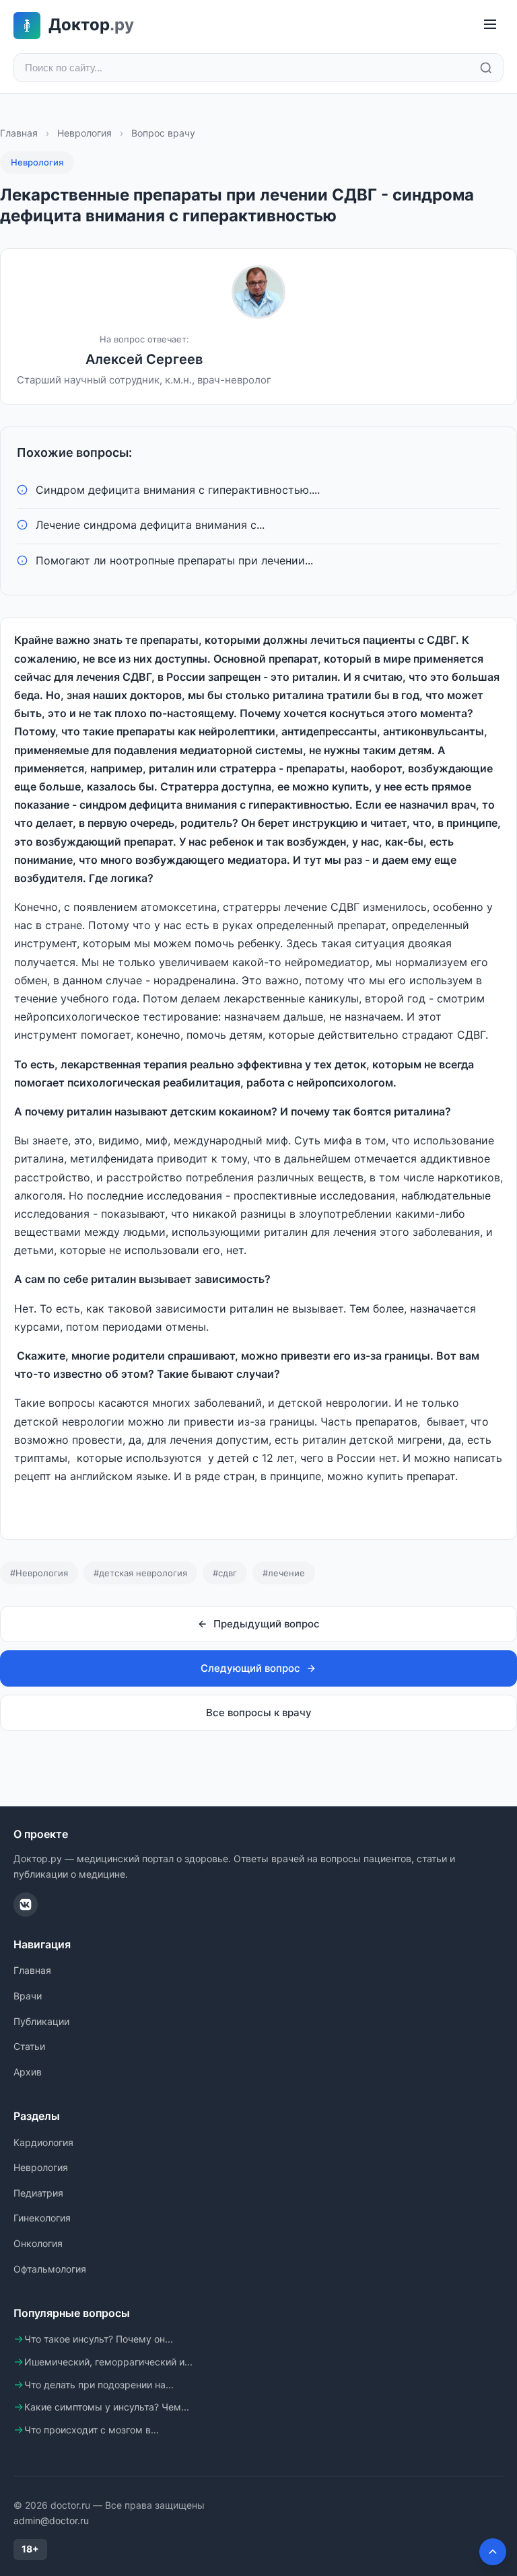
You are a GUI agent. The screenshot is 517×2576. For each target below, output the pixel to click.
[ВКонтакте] (26, 1905)
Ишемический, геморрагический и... (108, 2362)
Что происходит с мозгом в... (92, 2430)
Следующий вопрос (250, 1668)
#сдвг (225, 1573)
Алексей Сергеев (144, 359)
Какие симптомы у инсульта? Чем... (107, 2407)
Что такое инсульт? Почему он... (99, 2339)
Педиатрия (38, 2193)
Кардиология (43, 2142)
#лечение (284, 1573)
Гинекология (42, 2218)
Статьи (29, 2046)
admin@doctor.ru (51, 2520)
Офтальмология (50, 2269)
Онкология (38, 2243)
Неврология (84, 133)
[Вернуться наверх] (493, 2552)
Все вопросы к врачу (259, 1713)
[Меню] (490, 25)
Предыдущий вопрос (267, 1624)
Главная (19, 133)
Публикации (41, 2021)
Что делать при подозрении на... (99, 2385)
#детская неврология (140, 1573)
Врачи (28, 1996)
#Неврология (39, 1573)
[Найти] (486, 68)
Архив (28, 2072)
